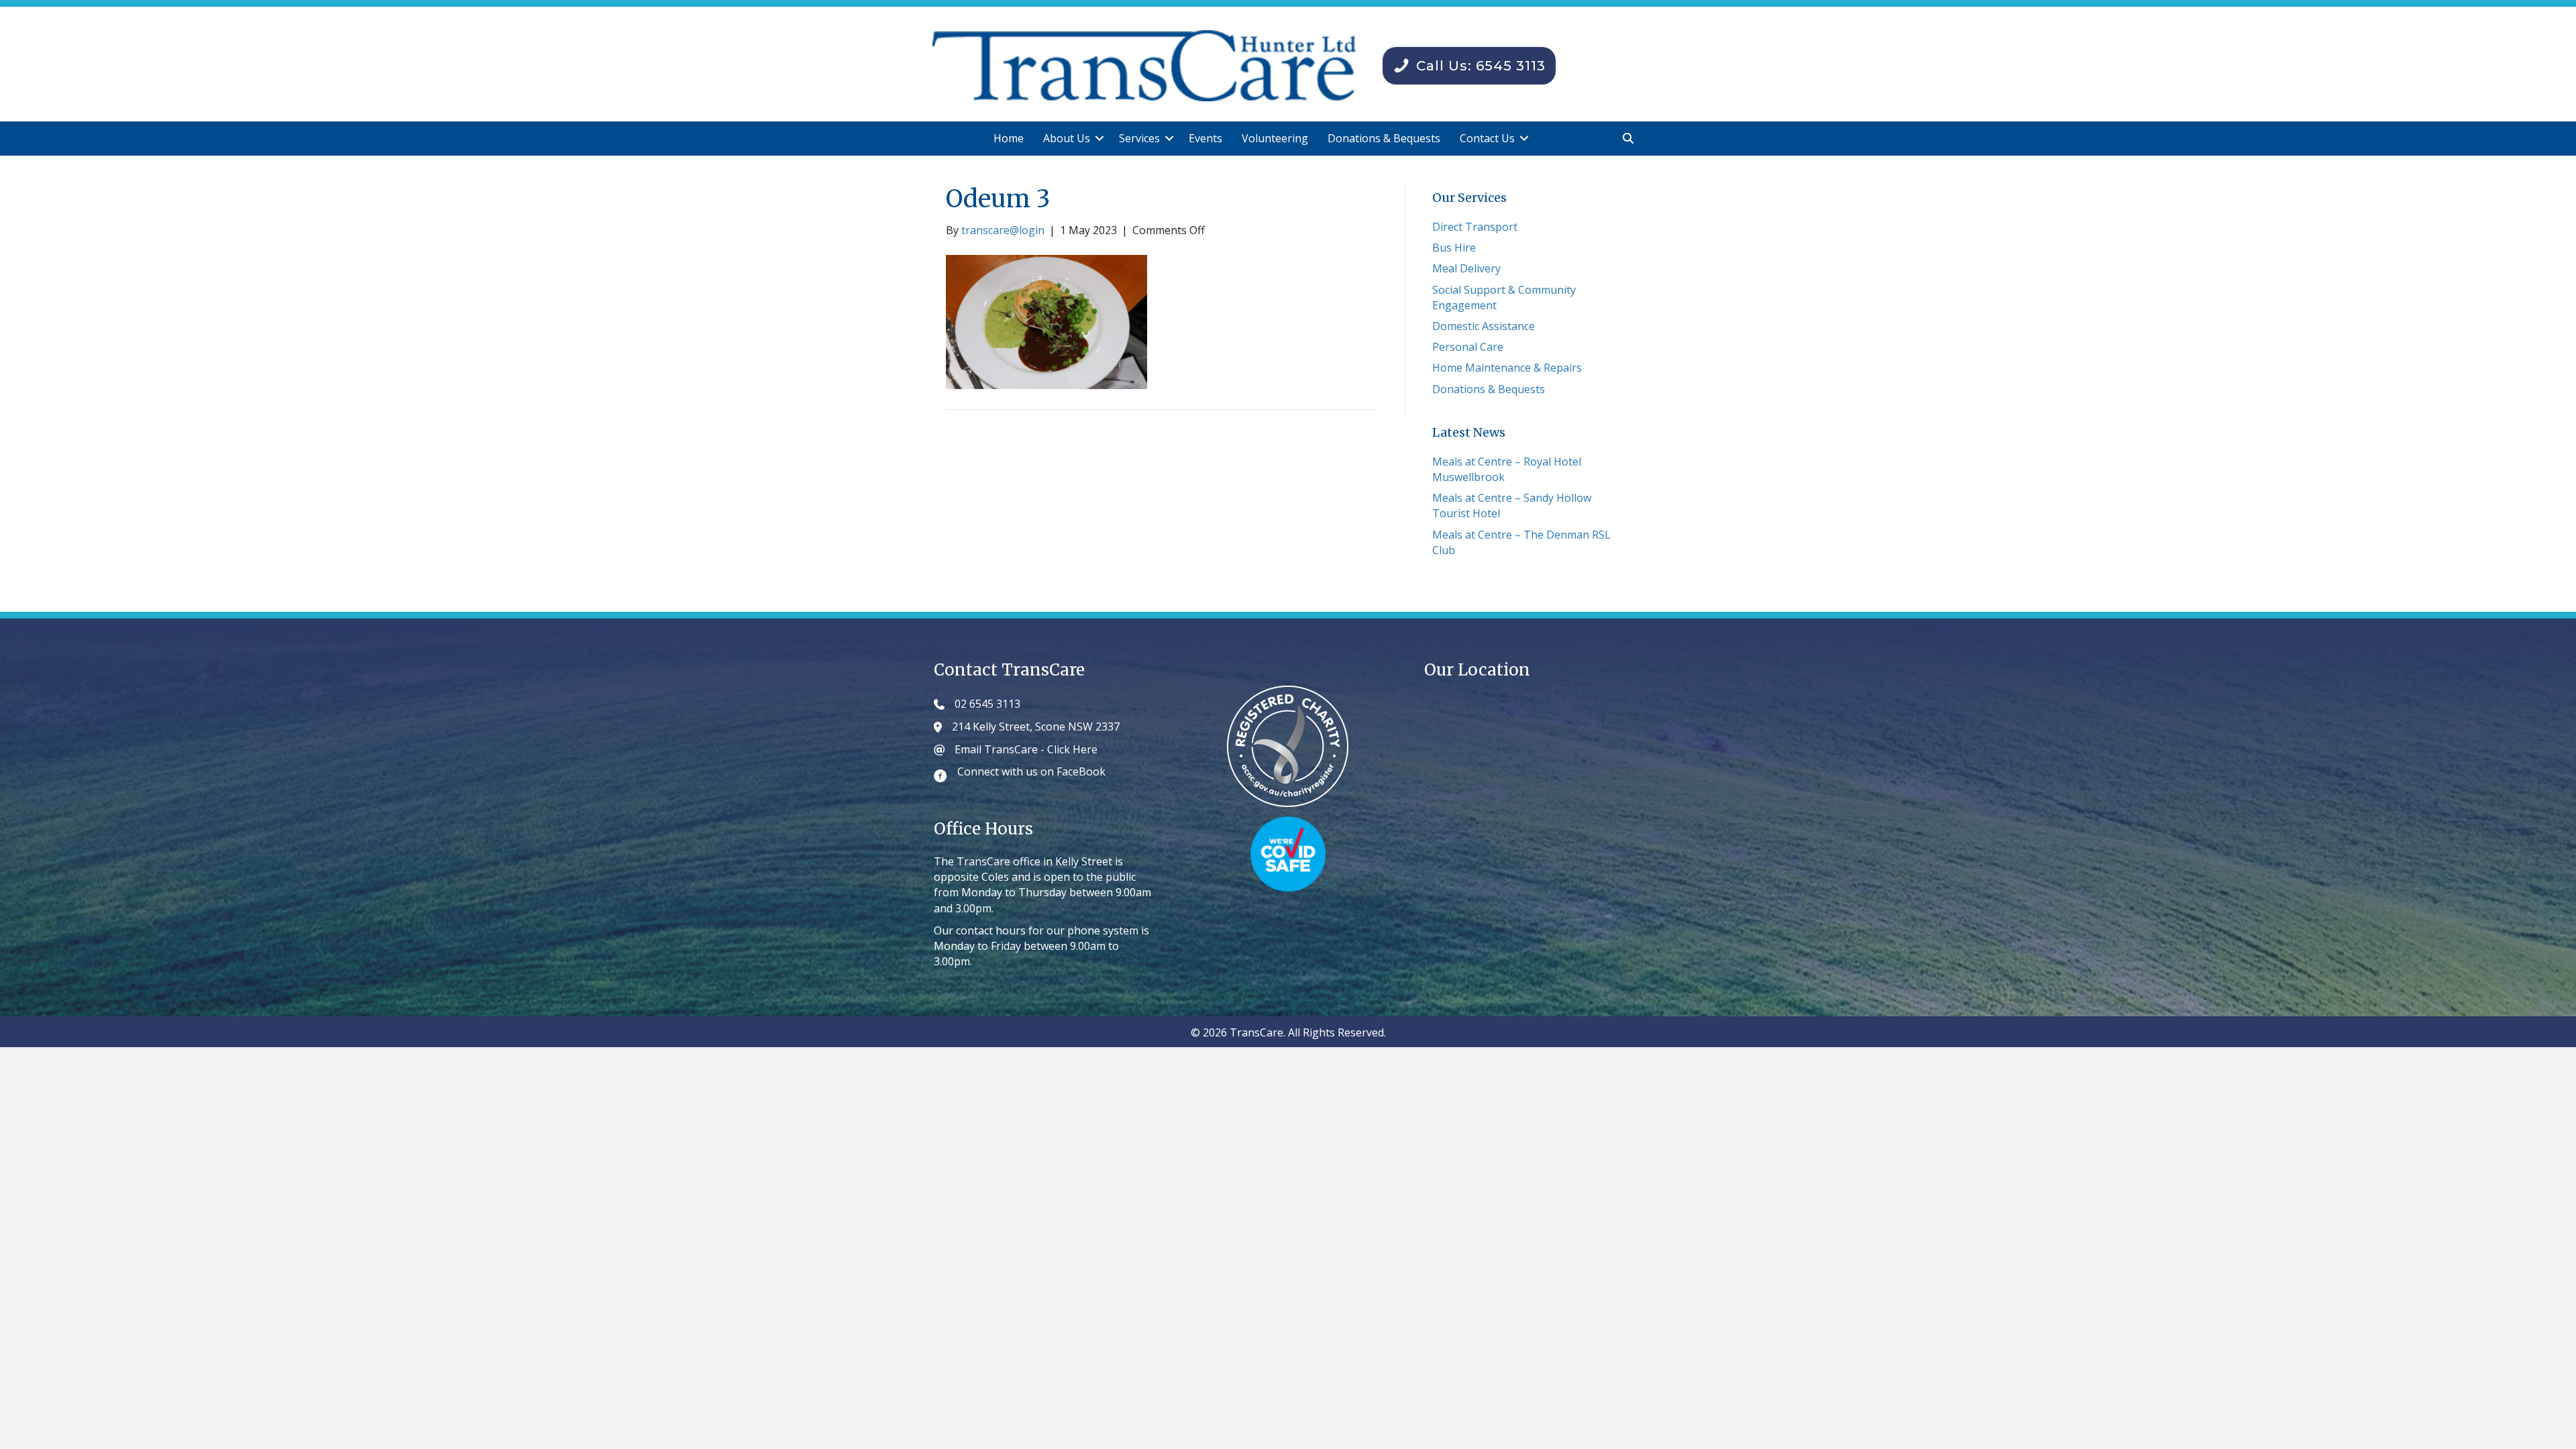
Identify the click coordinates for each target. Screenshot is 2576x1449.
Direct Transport (1475, 227)
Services (1139, 138)
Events (1205, 138)
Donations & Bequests (1384, 138)
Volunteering (1275, 138)
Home (1009, 138)
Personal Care (1468, 347)
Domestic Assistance (1484, 326)
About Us (1067, 138)
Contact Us (1487, 138)
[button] (1099, 139)
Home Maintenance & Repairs (1507, 368)
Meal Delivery (1466, 268)
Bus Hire (1454, 248)
